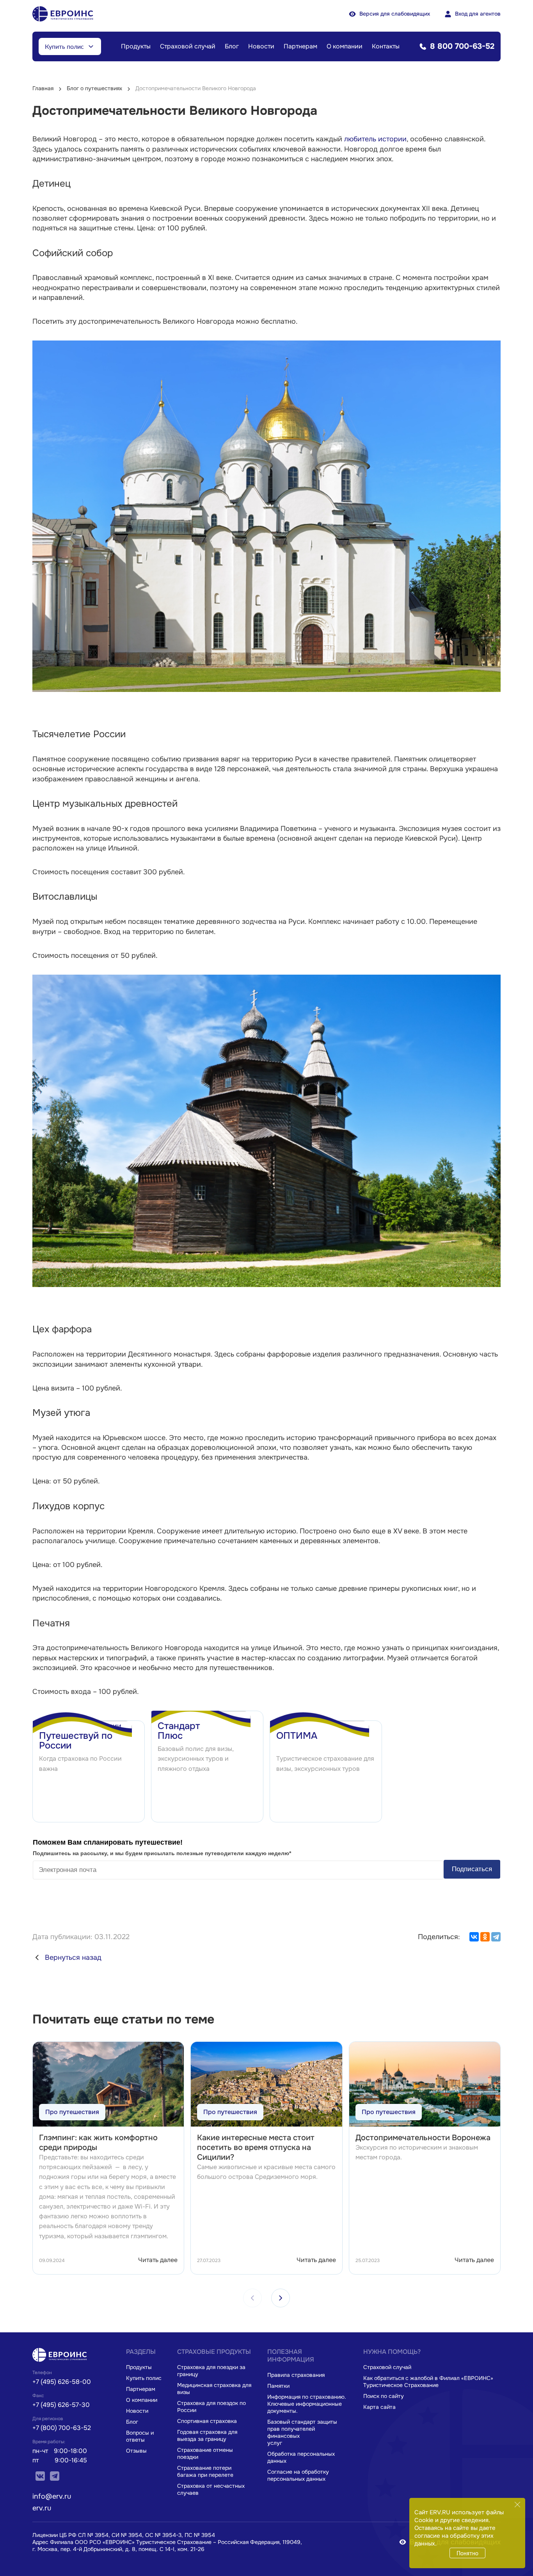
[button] (281, 2298)
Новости (261, 46)
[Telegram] (496, 1937)
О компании (345, 46)
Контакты (386, 46)
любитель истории (375, 139)
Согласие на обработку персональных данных (298, 2475)
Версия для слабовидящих (395, 14)
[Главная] (62, 2361)
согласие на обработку (447, 2536)
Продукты (136, 46)
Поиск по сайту (384, 2396)
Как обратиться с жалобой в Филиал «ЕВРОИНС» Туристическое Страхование (428, 2382)
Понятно (467, 2553)
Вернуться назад (73, 1957)
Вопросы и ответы (140, 2436)
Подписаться (472, 1869)
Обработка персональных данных (301, 2457)
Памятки (278, 2386)
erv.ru (42, 2508)
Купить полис (64, 46)
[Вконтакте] (41, 2478)
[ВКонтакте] (474, 1937)
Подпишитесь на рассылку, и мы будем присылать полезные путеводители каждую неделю (162, 1853)
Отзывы (136, 2451)
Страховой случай (188, 46)
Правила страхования (296, 2375)
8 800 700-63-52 (462, 46)
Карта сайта (379, 2407)
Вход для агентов (478, 14)
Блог (232, 46)
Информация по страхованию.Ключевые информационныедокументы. (307, 2404)
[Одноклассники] (485, 1937)
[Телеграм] (55, 2478)
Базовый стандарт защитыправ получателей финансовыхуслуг (302, 2432)
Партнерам (300, 46)
